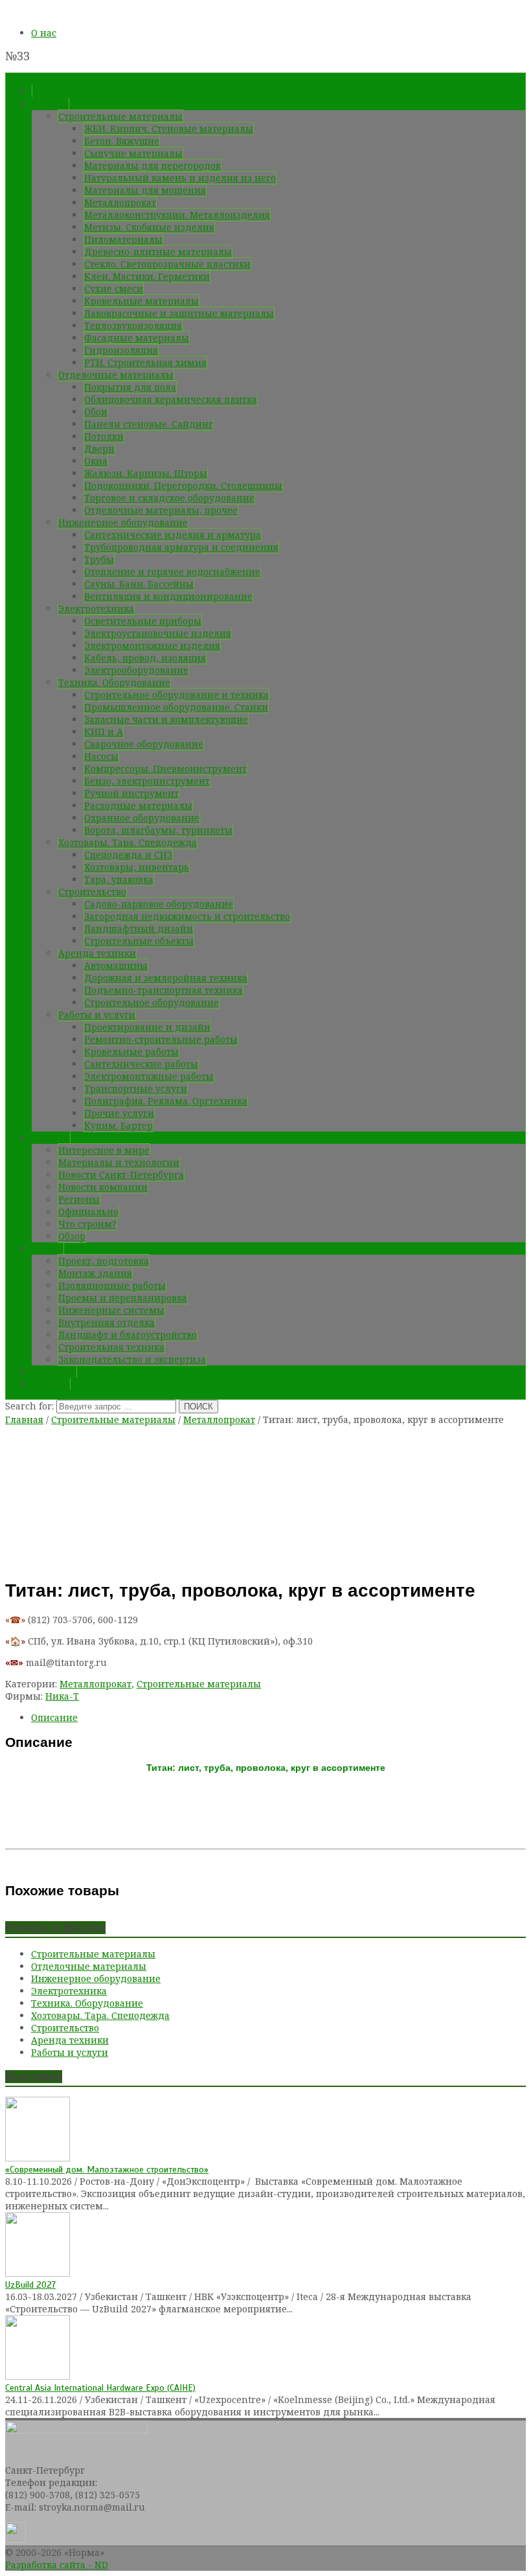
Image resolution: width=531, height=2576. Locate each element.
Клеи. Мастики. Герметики (147, 276)
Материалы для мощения (145, 190)
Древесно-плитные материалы (158, 252)
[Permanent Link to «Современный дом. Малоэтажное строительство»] (38, 2158)
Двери (99, 449)
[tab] (278, 1717)
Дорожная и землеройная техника (166, 978)
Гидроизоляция (121, 350)
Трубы (99, 559)
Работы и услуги (97, 1015)
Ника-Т (62, 1696)
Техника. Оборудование (114, 682)
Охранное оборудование (142, 818)
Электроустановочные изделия (158, 633)
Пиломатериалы (123, 239)
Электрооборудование (136, 670)
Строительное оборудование (152, 1002)
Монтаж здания (95, 1273)
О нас (44, 33)
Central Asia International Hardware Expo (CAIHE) (100, 2388)
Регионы (79, 1199)
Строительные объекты (139, 941)
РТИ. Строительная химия (145, 362)
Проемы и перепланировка (123, 1298)
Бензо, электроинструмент (147, 781)
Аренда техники (97, 953)
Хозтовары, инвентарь (137, 867)
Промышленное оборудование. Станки (176, 707)
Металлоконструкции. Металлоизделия (177, 215)
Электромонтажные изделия (152, 645)
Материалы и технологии (119, 1162)
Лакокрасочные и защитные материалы (179, 313)
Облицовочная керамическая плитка (171, 399)
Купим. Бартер (119, 1125)
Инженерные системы (111, 1310)
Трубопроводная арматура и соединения (181, 547)
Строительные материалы (120, 116)
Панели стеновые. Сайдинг (149, 424)
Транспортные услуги (136, 1089)
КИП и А (104, 732)
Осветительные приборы (143, 621)
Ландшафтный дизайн (139, 929)
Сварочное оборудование (144, 744)
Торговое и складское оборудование (169, 498)
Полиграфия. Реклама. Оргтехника (166, 1101)
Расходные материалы (138, 805)
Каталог (50, 104)
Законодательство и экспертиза (132, 1359)
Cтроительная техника (111, 1347)
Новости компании (103, 1187)
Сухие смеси (114, 289)
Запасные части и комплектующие (166, 719)
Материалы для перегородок (153, 165)
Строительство (92, 892)
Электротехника (96, 609)
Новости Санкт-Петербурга (121, 1175)
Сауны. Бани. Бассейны (139, 584)
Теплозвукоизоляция (133, 325)
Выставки (54, 1372)
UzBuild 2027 (30, 2285)
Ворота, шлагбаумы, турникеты (158, 830)
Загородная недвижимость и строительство (187, 916)
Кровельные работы (131, 1052)
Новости (51, 1138)
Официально (88, 1212)
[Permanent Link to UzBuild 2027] (38, 2273)
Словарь (51, 1384)
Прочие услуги (119, 1113)
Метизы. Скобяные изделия (149, 227)
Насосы (101, 756)
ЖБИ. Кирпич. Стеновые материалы (169, 129)
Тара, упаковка (119, 879)
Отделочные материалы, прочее (161, 510)
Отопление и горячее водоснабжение (172, 572)
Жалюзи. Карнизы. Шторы (146, 473)
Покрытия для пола (130, 387)
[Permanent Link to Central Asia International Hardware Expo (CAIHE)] (38, 2376)
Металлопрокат (120, 202)
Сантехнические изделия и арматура (173, 535)
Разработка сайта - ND (57, 2565)
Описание (54, 1717)
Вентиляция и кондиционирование (168, 596)
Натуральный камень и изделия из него (180, 178)
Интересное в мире (104, 1150)
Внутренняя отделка (107, 1322)
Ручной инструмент (131, 793)
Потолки (104, 436)
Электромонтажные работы (149, 1076)
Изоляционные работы (112, 1285)
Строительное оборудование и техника (176, 695)
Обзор (72, 1236)
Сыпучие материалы (133, 153)
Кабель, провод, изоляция (145, 658)
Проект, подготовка (104, 1261)
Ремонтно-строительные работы (161, 1039)
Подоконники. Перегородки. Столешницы (183, 485)
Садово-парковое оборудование (159, 904)
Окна (96, 461)
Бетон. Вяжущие (122, 141)
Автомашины (116, 965)
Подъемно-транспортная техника (164, 990)
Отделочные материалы (116, 375)
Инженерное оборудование (123, 522)
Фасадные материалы (137, 338)
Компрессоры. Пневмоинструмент (165, 769)
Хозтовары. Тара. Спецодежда (128, 842)
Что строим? (87, 1224)
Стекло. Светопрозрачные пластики (167, 264)
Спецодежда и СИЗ (128, 855)
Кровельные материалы (141, 301)
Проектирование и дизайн (147, 1027)
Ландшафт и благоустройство (128, 1335)
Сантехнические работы (141, 1064)
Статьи (48, 1248)
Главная (24, 1419)
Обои (96, 412)
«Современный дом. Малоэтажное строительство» (107, 2170)
